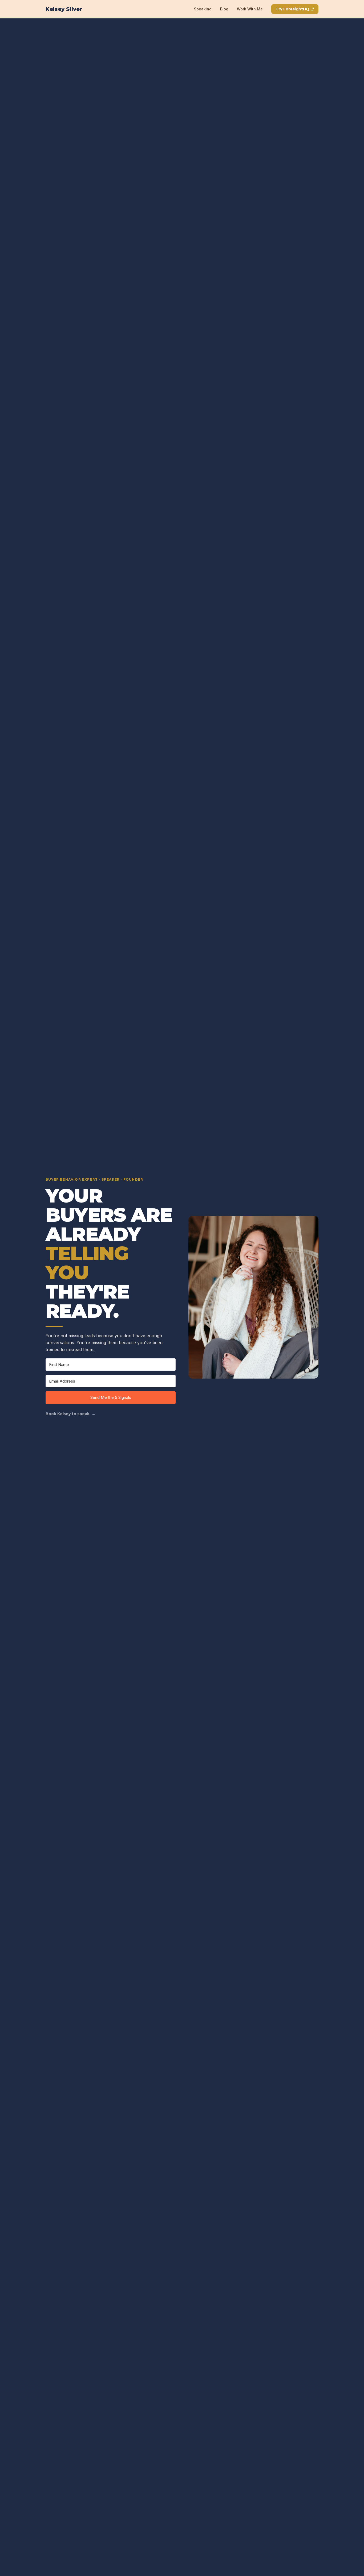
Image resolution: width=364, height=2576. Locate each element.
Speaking (203, 9)
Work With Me (250, 9)
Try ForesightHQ (292, 9)
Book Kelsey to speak (70, 1414)
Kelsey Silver (64, 9)
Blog (224, 9)
